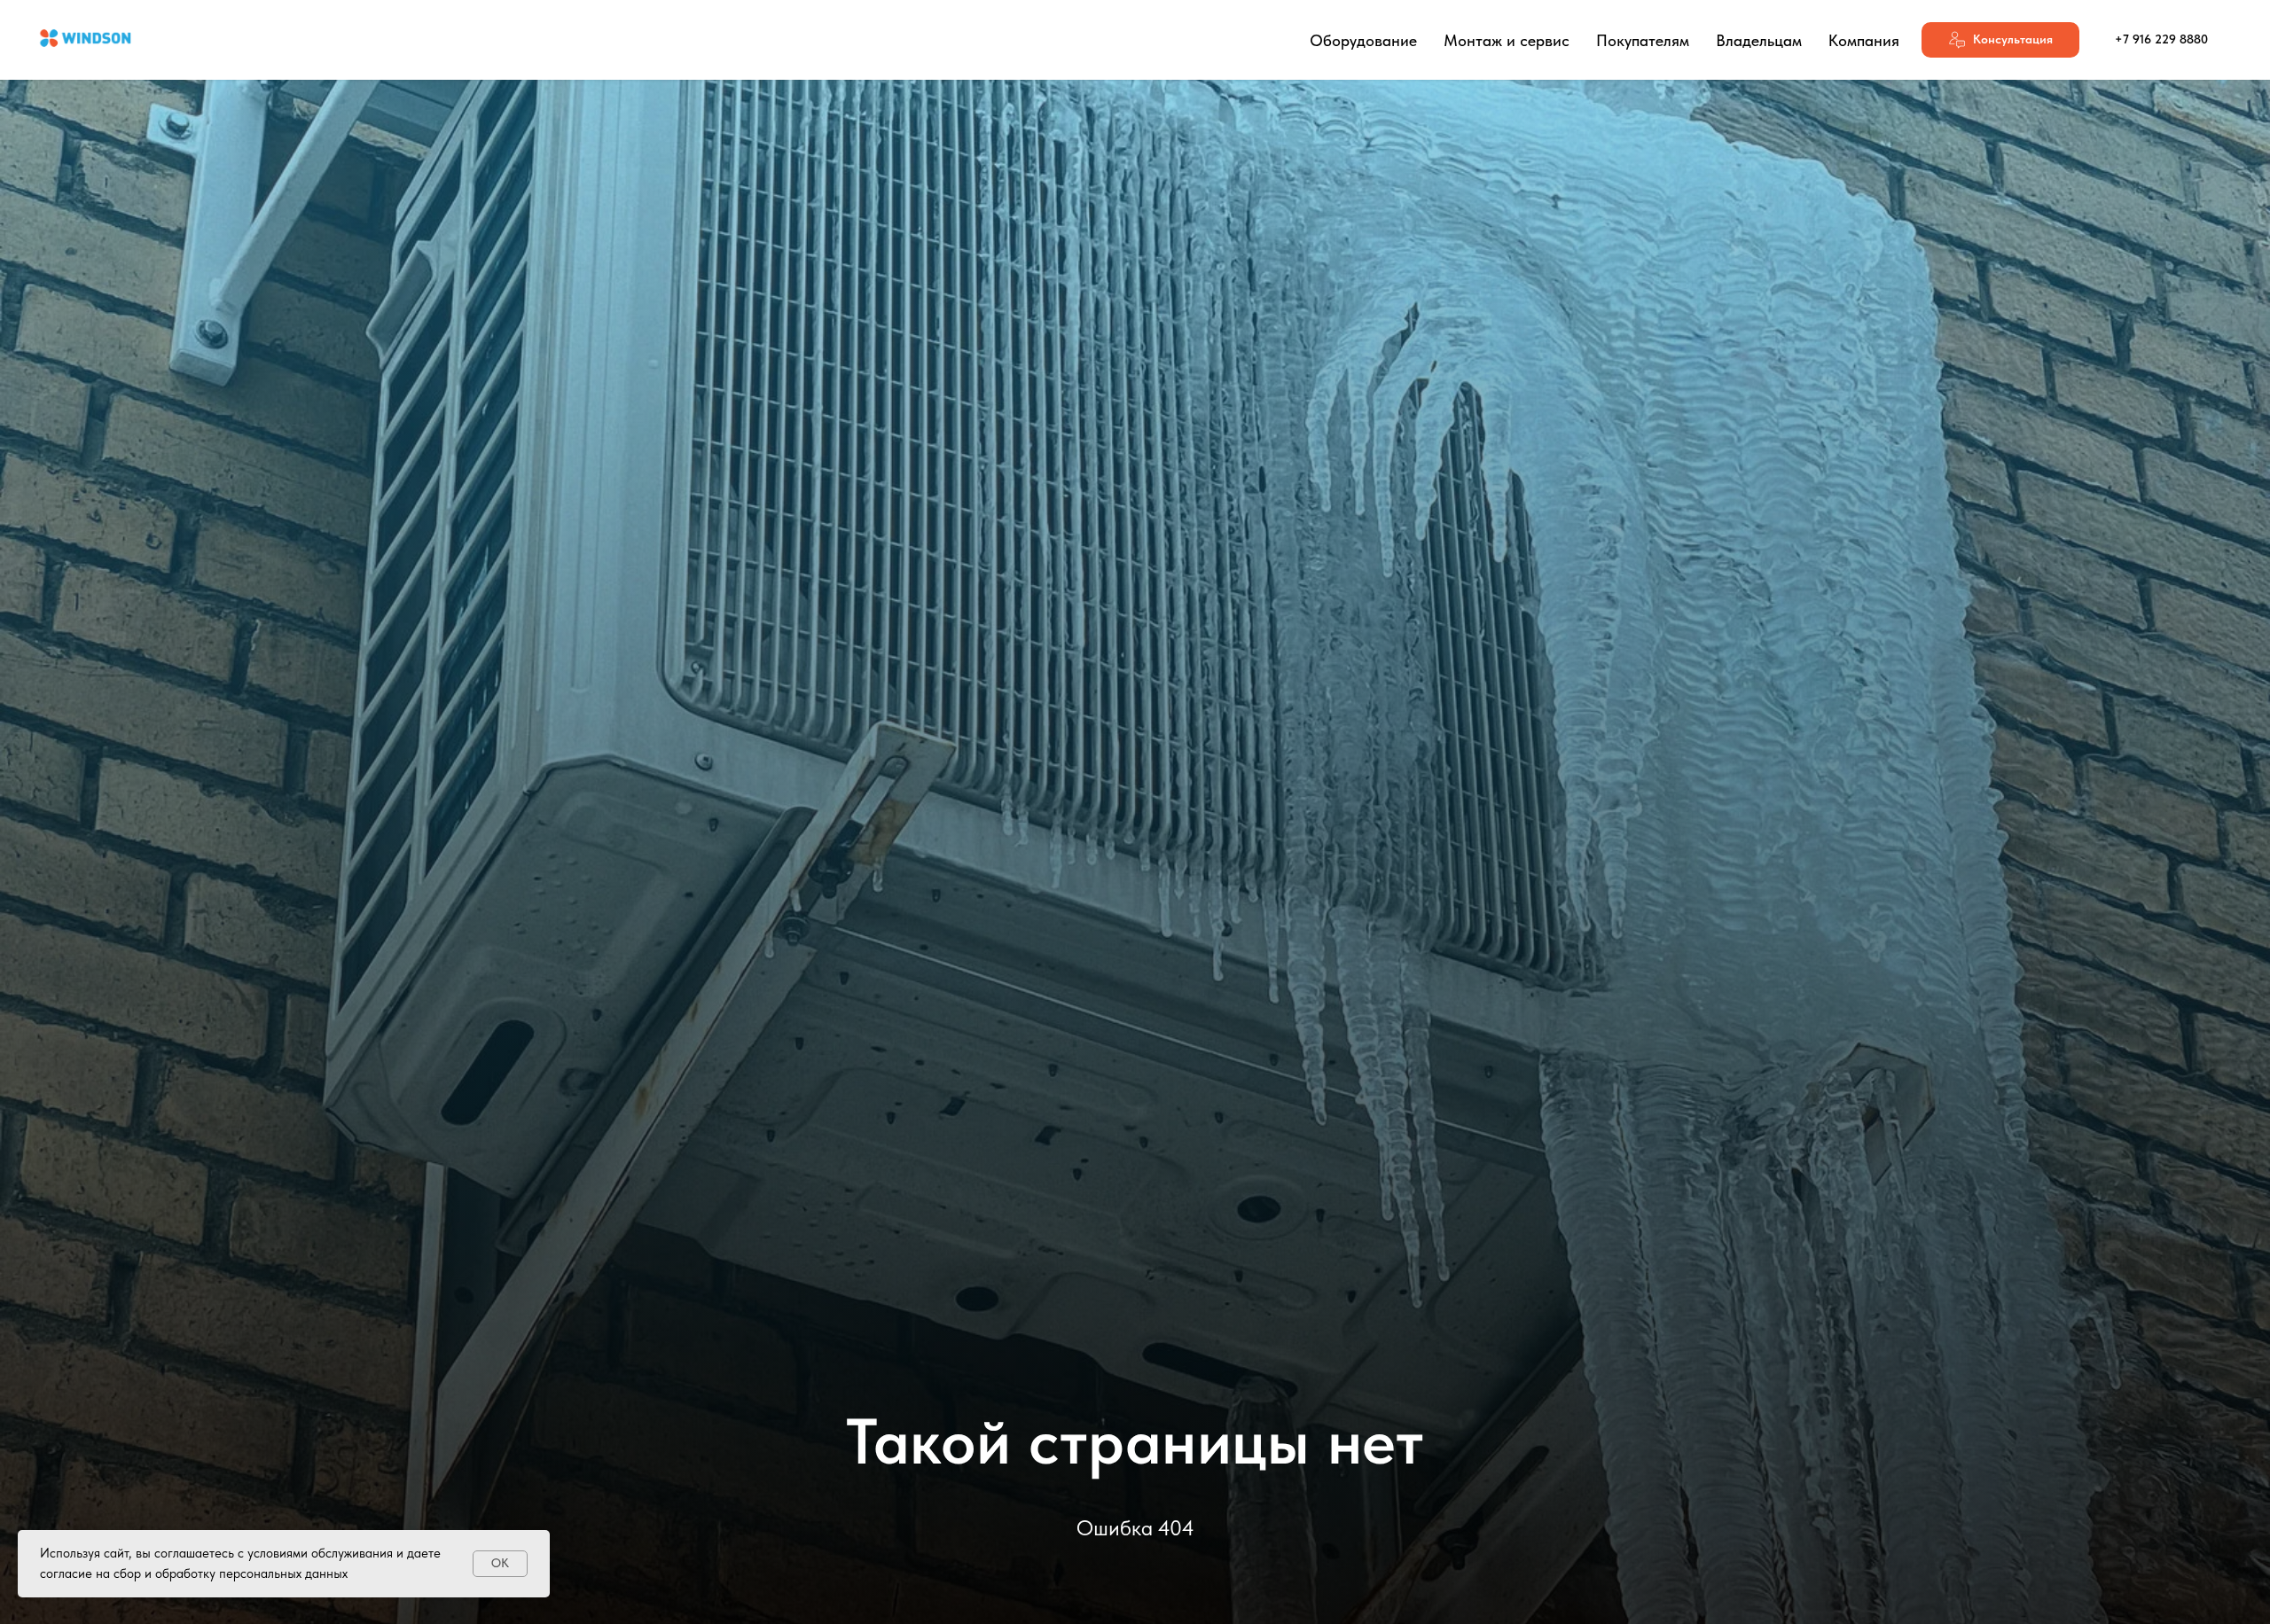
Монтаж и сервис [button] (1507, 40)
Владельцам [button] (1759, 40)
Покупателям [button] (1643, 40)
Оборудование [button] (1363, 40)
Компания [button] (1864, 40)
